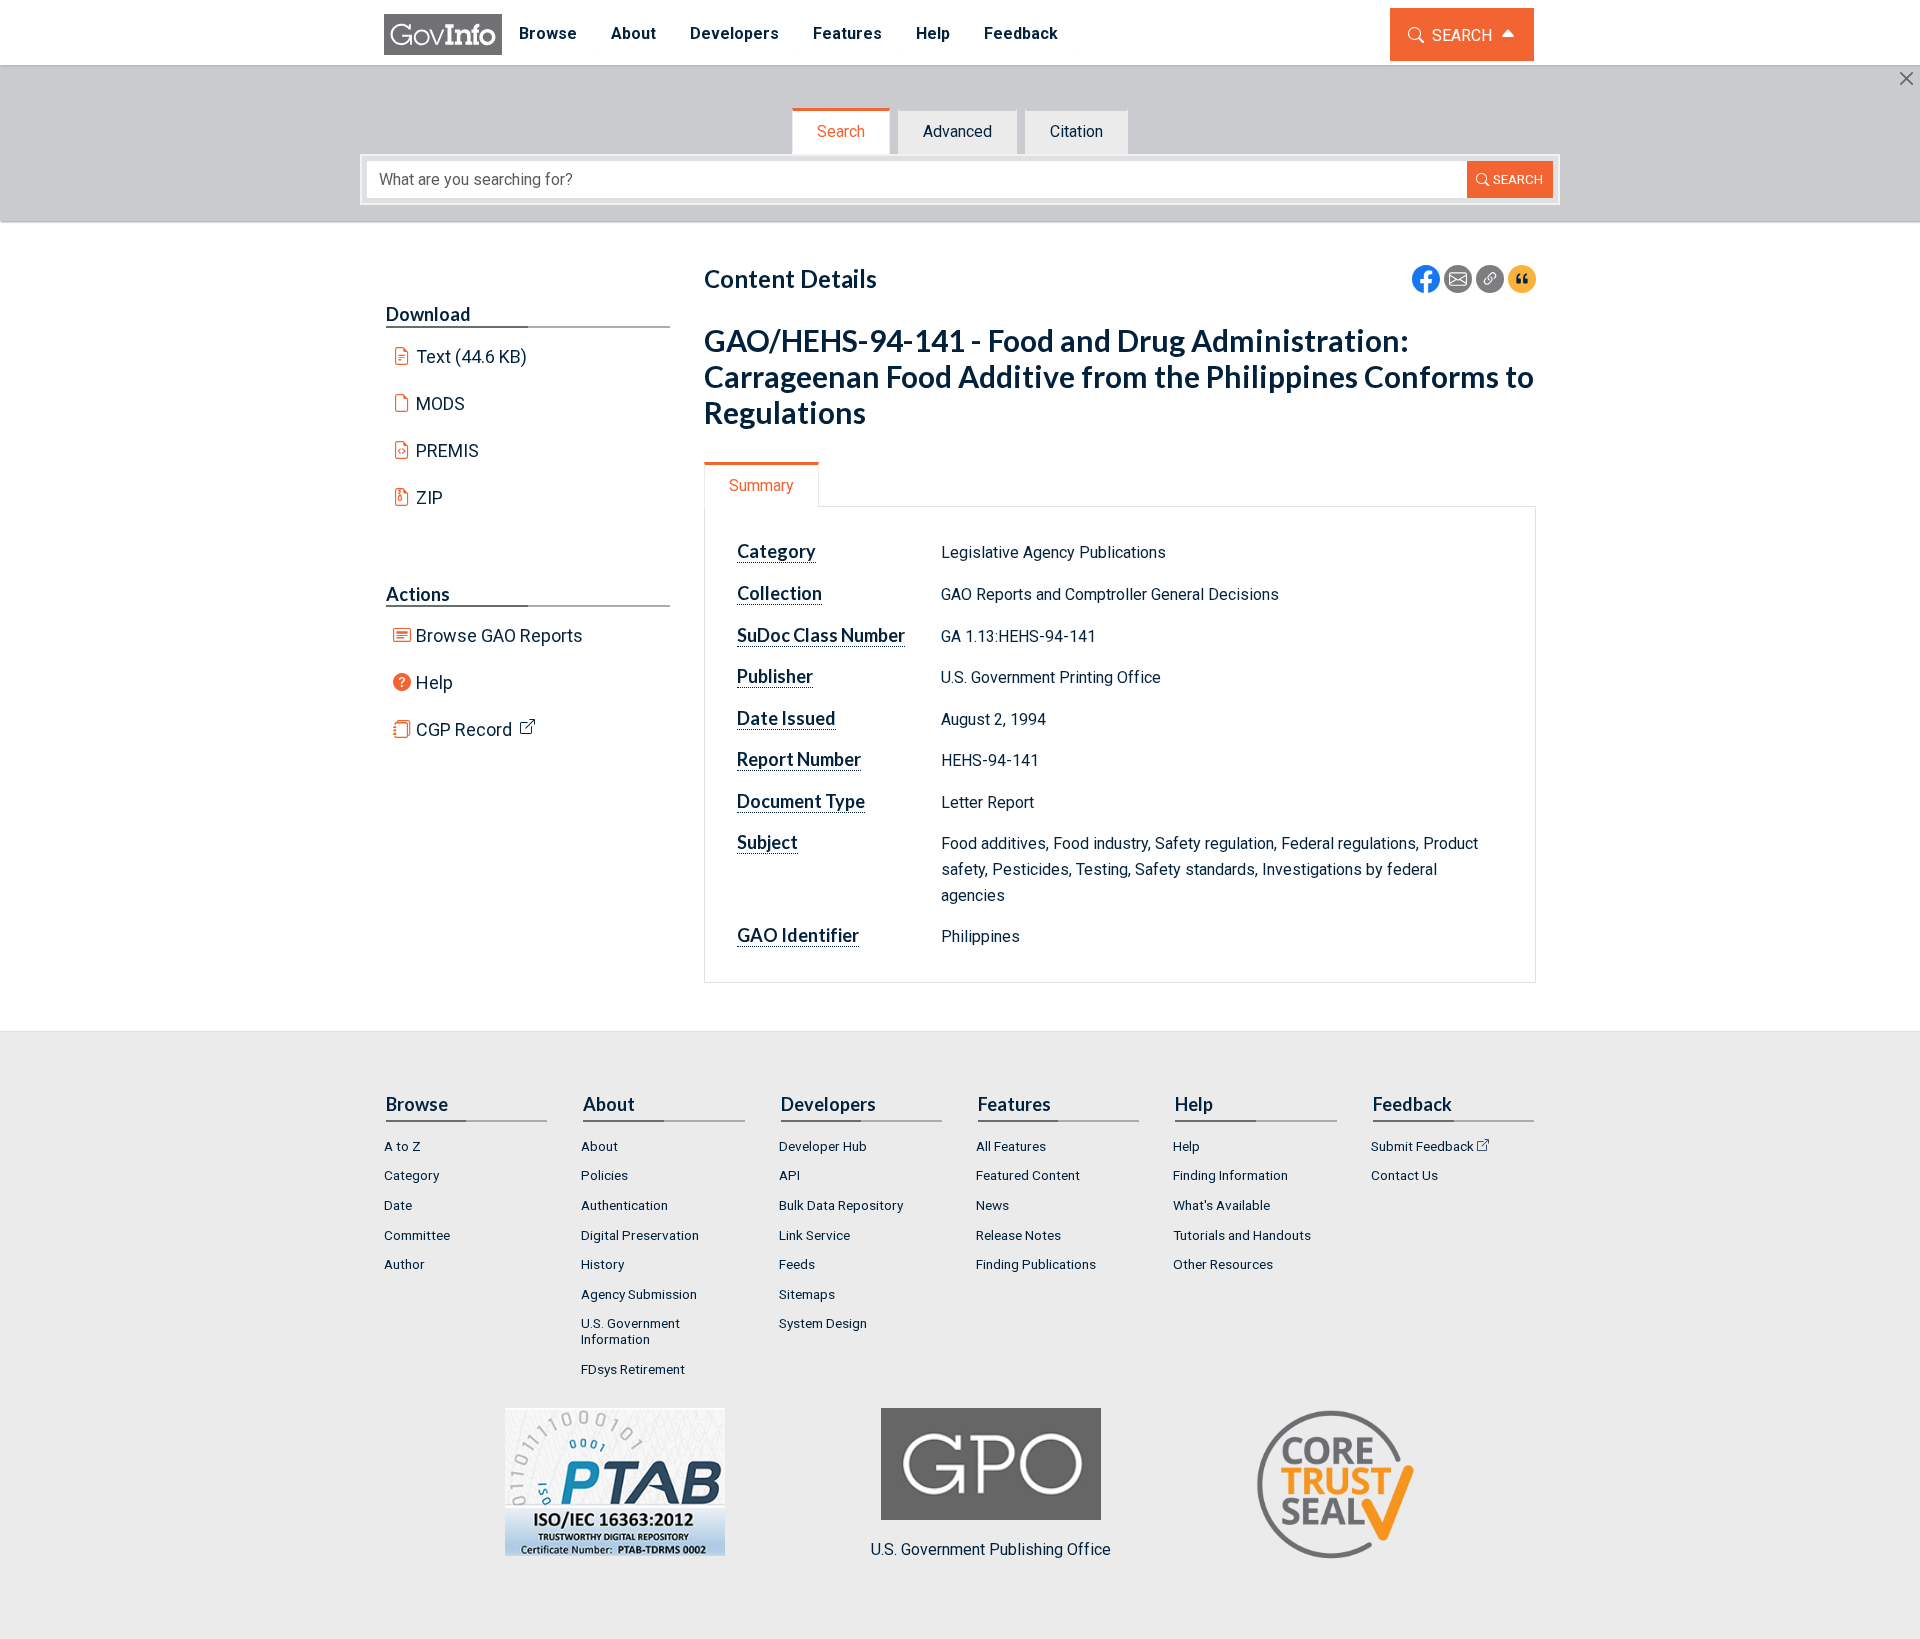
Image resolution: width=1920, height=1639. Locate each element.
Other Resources (1223, 1264)
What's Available (1221, 1205)
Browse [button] (548, 33)
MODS (440, 403)
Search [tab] (841, 131)
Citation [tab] (1076, 131)
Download (428, 314)
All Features (1011, 1146)
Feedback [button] (1021, 33)
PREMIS (447, 450)
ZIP (429, 497)
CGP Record (464, 729)
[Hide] (1906, 78)
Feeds (797, 1264)
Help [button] (933, 33)
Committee (417, 1235)
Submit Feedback (1422, 1146)
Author (404, 1264)
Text (472, 356)
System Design (823, 1323)
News (992, 1205)
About (599, 1146)
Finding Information (1230, 1175)
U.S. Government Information (630, 1331)
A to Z (402, 1146)
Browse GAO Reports (499, 635)
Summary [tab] (761, 485)
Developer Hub (823, 1146)
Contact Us (1404, 1175)
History (602, 1264)
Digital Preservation (640, 1235)
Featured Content (1028, 1175)
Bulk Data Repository (841, 1205)
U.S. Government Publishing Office (991, 1549)
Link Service (814, 1235)
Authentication (624, 1205)
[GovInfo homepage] (443, 34)
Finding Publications (1036, 1264)
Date (398, 1205)
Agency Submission (639, 1294)
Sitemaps (807, 1294)
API (789, 1175)
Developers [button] (734, 33)
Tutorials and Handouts (1242, 1235)
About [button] (633, 33)
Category (411, 1175)
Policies (604, 1175)
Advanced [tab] (957, 131)
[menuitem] (548, 34)
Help (434, 682)
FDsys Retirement (633, 1369)
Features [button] (847, 33)
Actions (418, 594)
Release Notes (1018, 1235)
